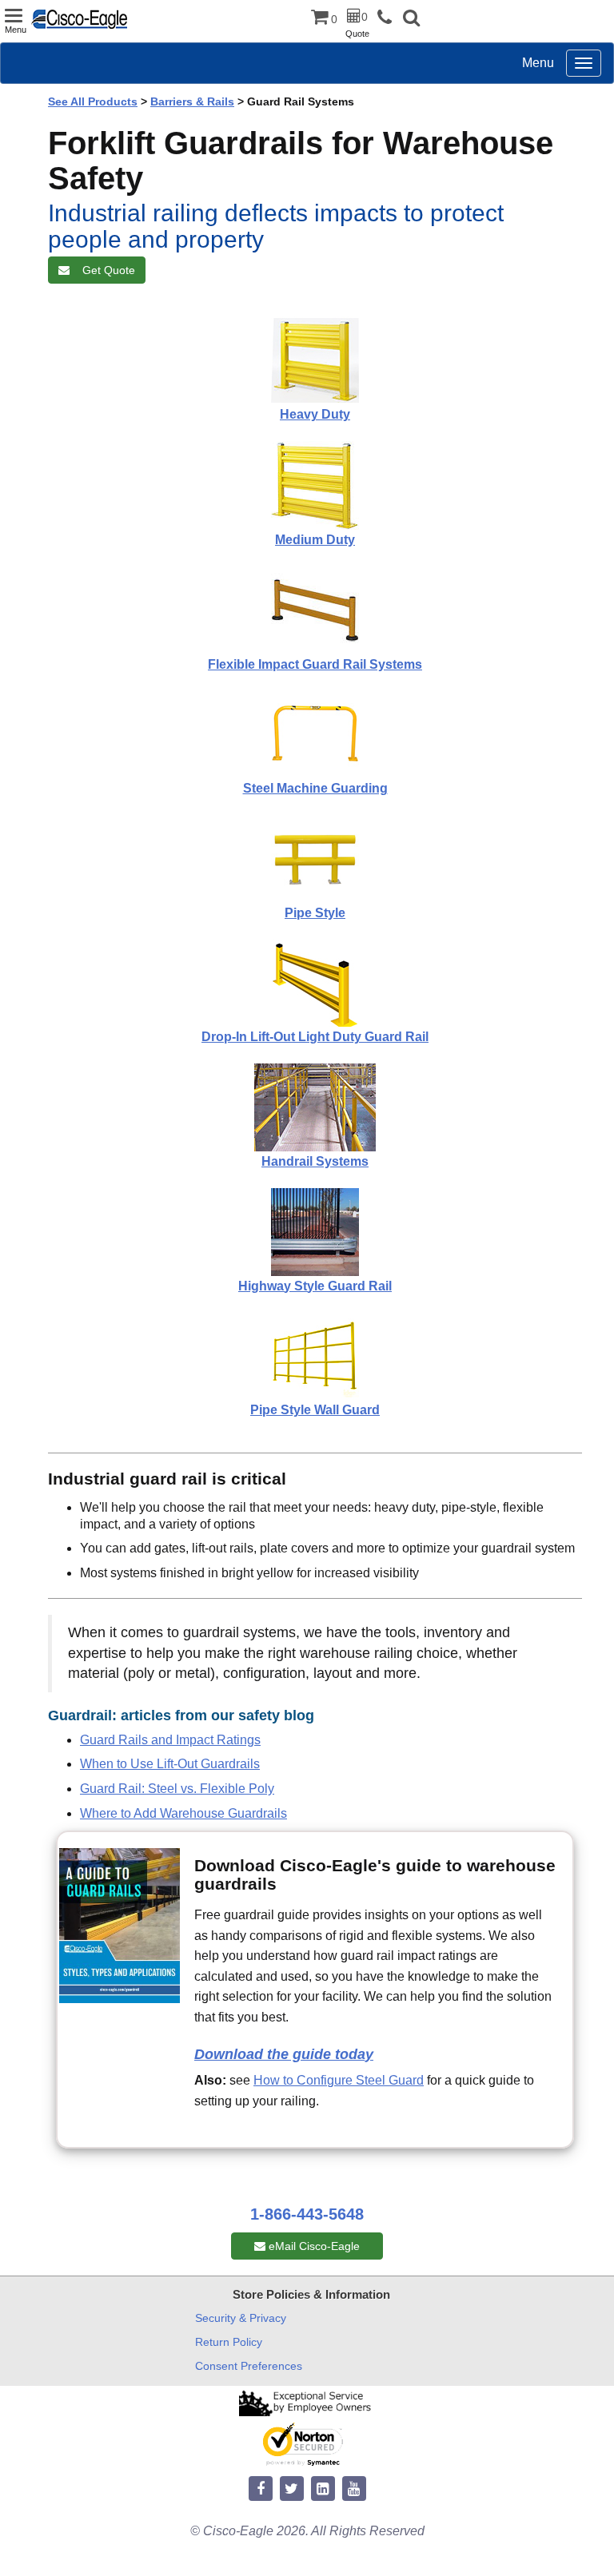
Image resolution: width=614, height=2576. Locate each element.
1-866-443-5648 (307, 2214)
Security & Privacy (241, 2318)
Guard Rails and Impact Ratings (170, 1740)
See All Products (93, 101)
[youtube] (354, 2489)
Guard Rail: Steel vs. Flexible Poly (177, 1789)
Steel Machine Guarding (315, 788)
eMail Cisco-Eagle (313, 2246)
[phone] (389, 18)
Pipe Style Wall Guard (315, 1410)
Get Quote (106, 270)
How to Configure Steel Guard (339, 2080)
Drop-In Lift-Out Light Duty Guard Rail (315, 1037)
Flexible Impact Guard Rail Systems (315, 664)
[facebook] (261, 2489)
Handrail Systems (315, 1161)
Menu (538, 63)
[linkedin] (323, 2489)
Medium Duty (315, 540)
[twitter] (292, 2489)
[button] (411, 20)
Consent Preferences (249, 2366)
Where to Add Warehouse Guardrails (183, 1813)
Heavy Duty (315, 414)
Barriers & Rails (192, 101)
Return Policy (229, 2342)
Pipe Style (315, 913)
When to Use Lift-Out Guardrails (170, 1764)
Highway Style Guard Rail (315, 1286)
